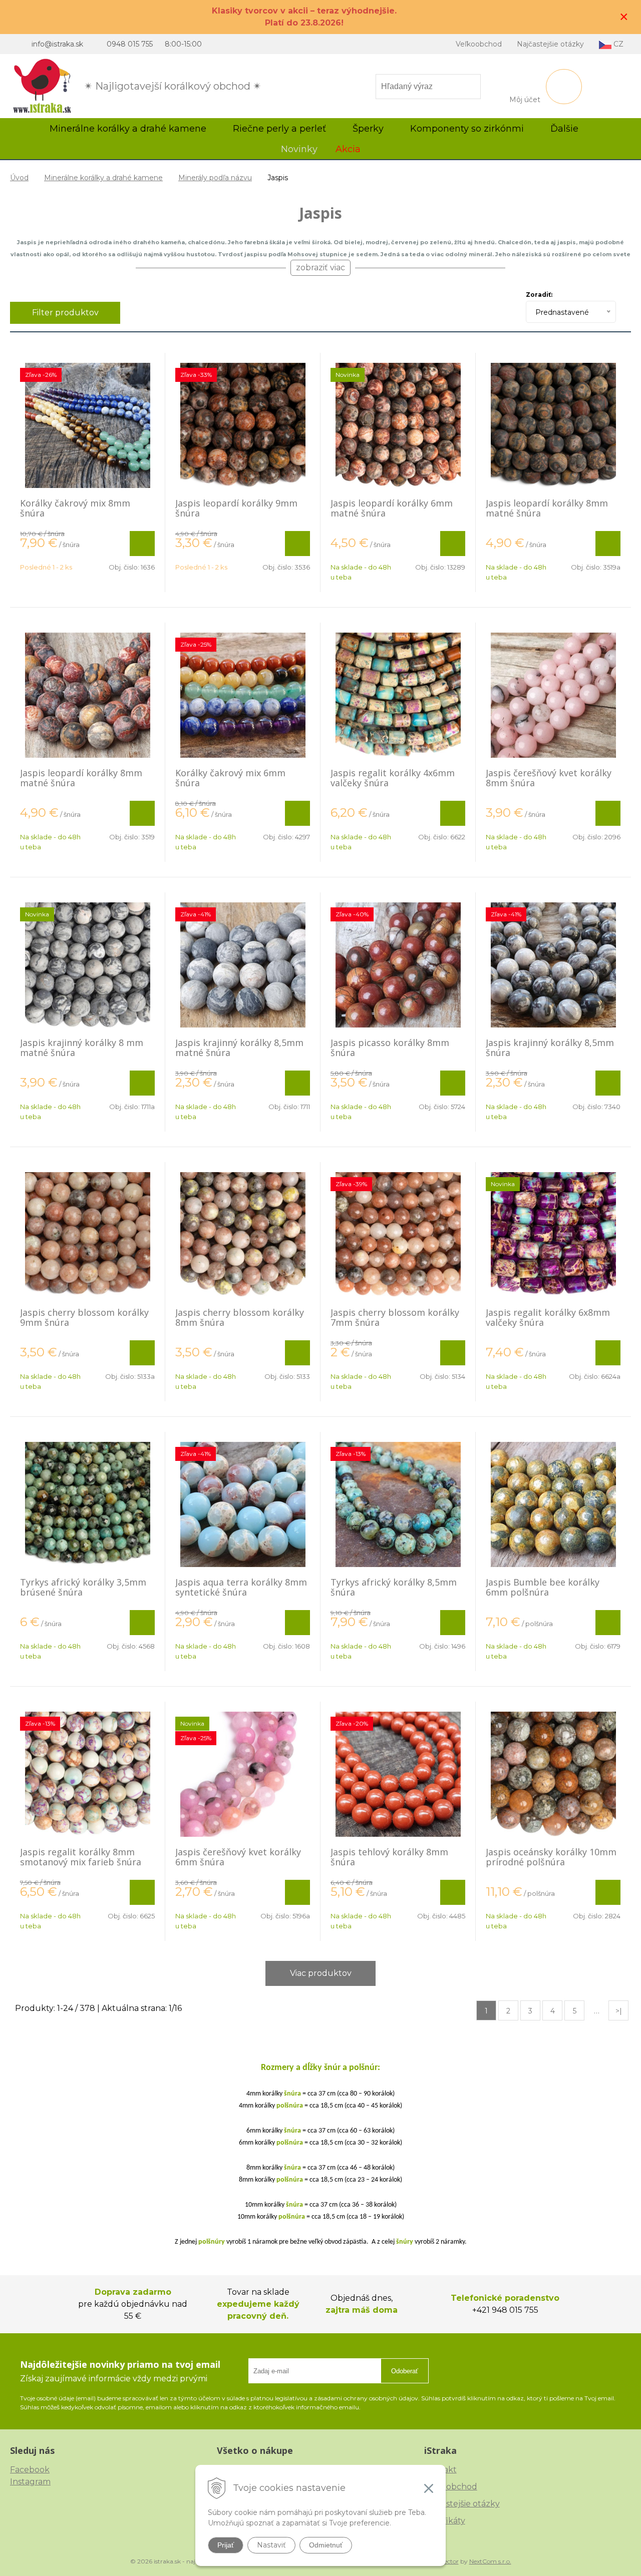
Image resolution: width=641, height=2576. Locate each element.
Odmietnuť (326, 2545)
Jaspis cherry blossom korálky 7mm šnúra (395, 1317)
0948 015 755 (130, 44)
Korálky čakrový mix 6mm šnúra (230, 778)
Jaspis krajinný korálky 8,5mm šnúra (550, 1048)
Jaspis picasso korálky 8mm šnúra (390, 1048)
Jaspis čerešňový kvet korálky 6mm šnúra (238, 1857)
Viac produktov (321, 1973)
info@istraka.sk (57, 44)
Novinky (299, 149)
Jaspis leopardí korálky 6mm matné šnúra (392, 508)
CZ (617, 44)
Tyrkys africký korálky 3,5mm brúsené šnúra (83, 1587)
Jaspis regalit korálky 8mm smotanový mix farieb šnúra (81, 1857)
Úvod (19, 178)
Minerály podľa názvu (215, 178)
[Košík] (564, 87)
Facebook (30, 2470)
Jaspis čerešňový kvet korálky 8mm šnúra (549, 778)
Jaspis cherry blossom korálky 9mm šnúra (84, 1317)
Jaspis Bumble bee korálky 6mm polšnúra (543, 1587)
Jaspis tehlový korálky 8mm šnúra (389, 1857)
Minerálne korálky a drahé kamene (103, 178)
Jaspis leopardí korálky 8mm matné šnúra (547, 508)
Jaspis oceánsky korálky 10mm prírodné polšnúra (551, 1857)
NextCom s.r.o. (490, 2561)
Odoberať (405, 2371)
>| (619, 2011)
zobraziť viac (320, 268)
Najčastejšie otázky (550, 44)
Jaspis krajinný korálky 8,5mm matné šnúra (239, 1048)
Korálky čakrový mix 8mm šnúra (75, 508)
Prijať (226, 2545)
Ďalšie (566, 129)
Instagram (30, 2482)
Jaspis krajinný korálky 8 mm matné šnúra (82, 1048)
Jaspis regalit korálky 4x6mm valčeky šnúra (393, 778)
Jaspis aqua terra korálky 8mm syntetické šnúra (241, 1587)
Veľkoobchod (479, 44)
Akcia (348, 149)
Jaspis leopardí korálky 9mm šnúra (236, 508)
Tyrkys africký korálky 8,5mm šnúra (394, 1587)
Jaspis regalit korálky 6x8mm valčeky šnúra (548, 1317)
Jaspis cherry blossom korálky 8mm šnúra (240, 1317)
